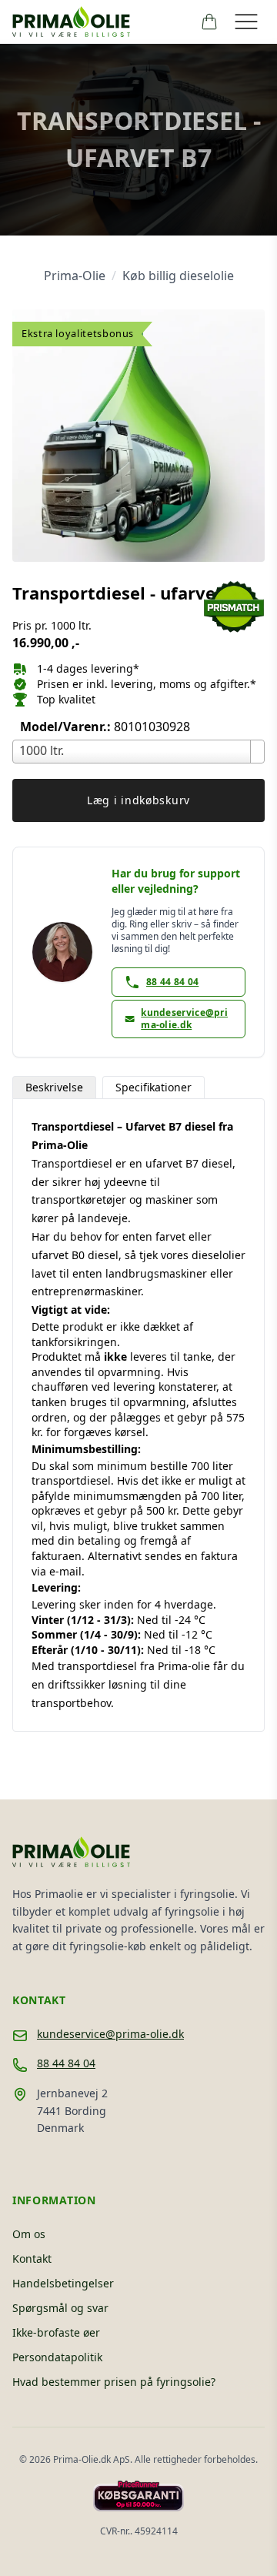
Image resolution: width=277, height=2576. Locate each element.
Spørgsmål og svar (60, 2308)
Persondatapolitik (57, 2357)
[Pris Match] (234, 607)
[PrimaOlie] (101, 22)
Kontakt (32, 2259)
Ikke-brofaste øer (56, 2332)
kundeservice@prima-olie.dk (110, 2034)
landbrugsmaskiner (156, 1273)
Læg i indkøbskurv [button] (138, 800)
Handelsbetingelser (63, 2283)
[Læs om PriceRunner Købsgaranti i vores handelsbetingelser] (138, 2496)
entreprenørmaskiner (86, 1291)
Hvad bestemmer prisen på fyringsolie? (114, 2382)
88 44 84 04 (66, 2063)
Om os (29, 2234)
